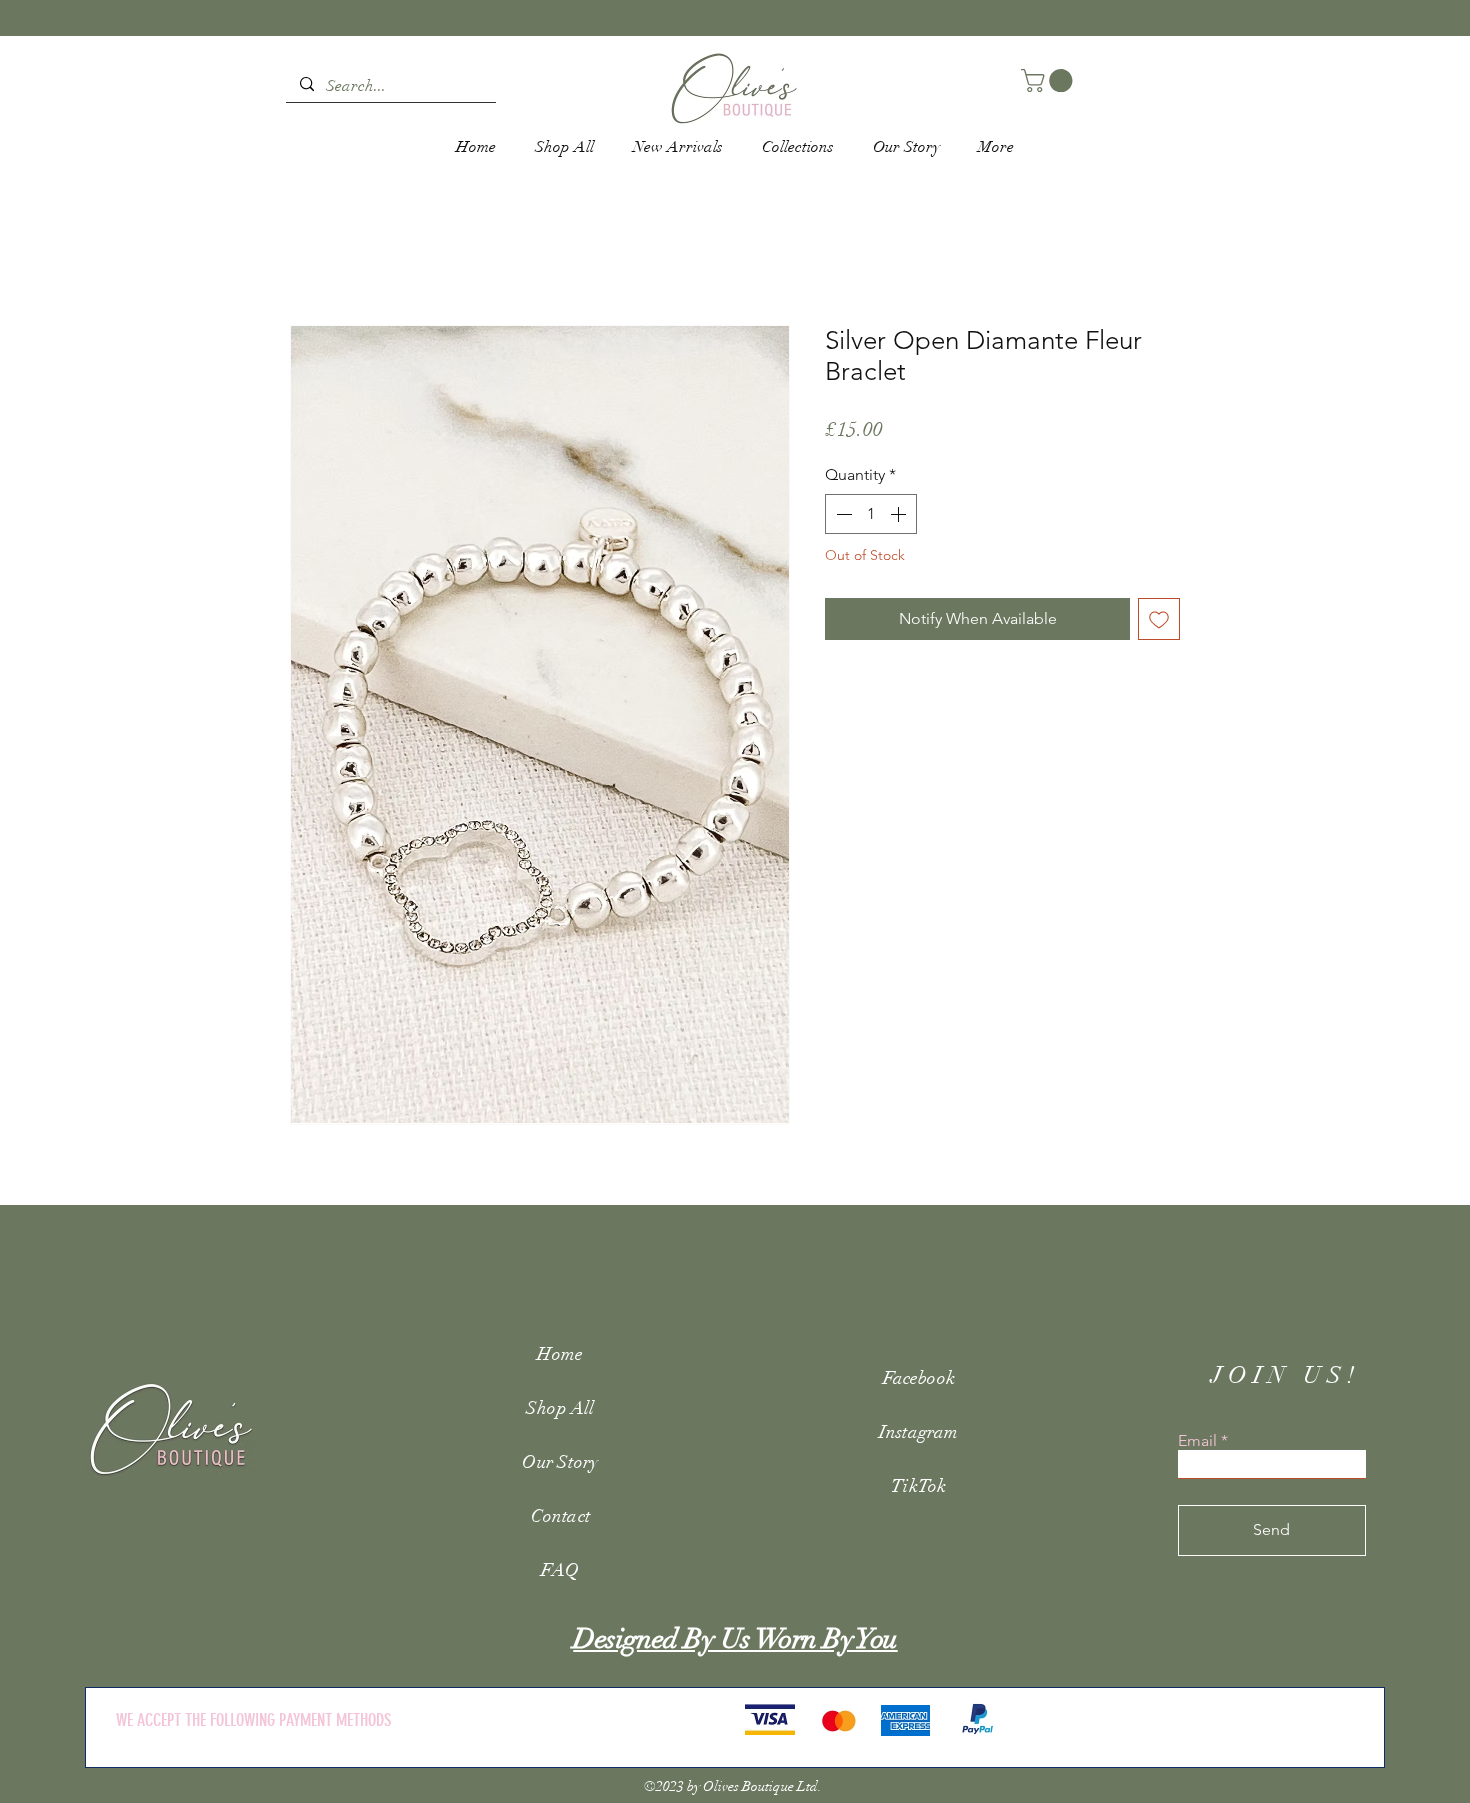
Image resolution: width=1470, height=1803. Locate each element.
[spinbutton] (871, 514)
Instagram (919, 1432)
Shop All (560, 1408)
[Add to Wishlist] (1159, 619)
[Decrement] (842, 514)
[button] (1049, 80)
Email (1197, 1441)
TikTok (918, 1486)
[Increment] (900, 514)
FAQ (560, 1570)
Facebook (919, 1378)
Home (560, 1354)
